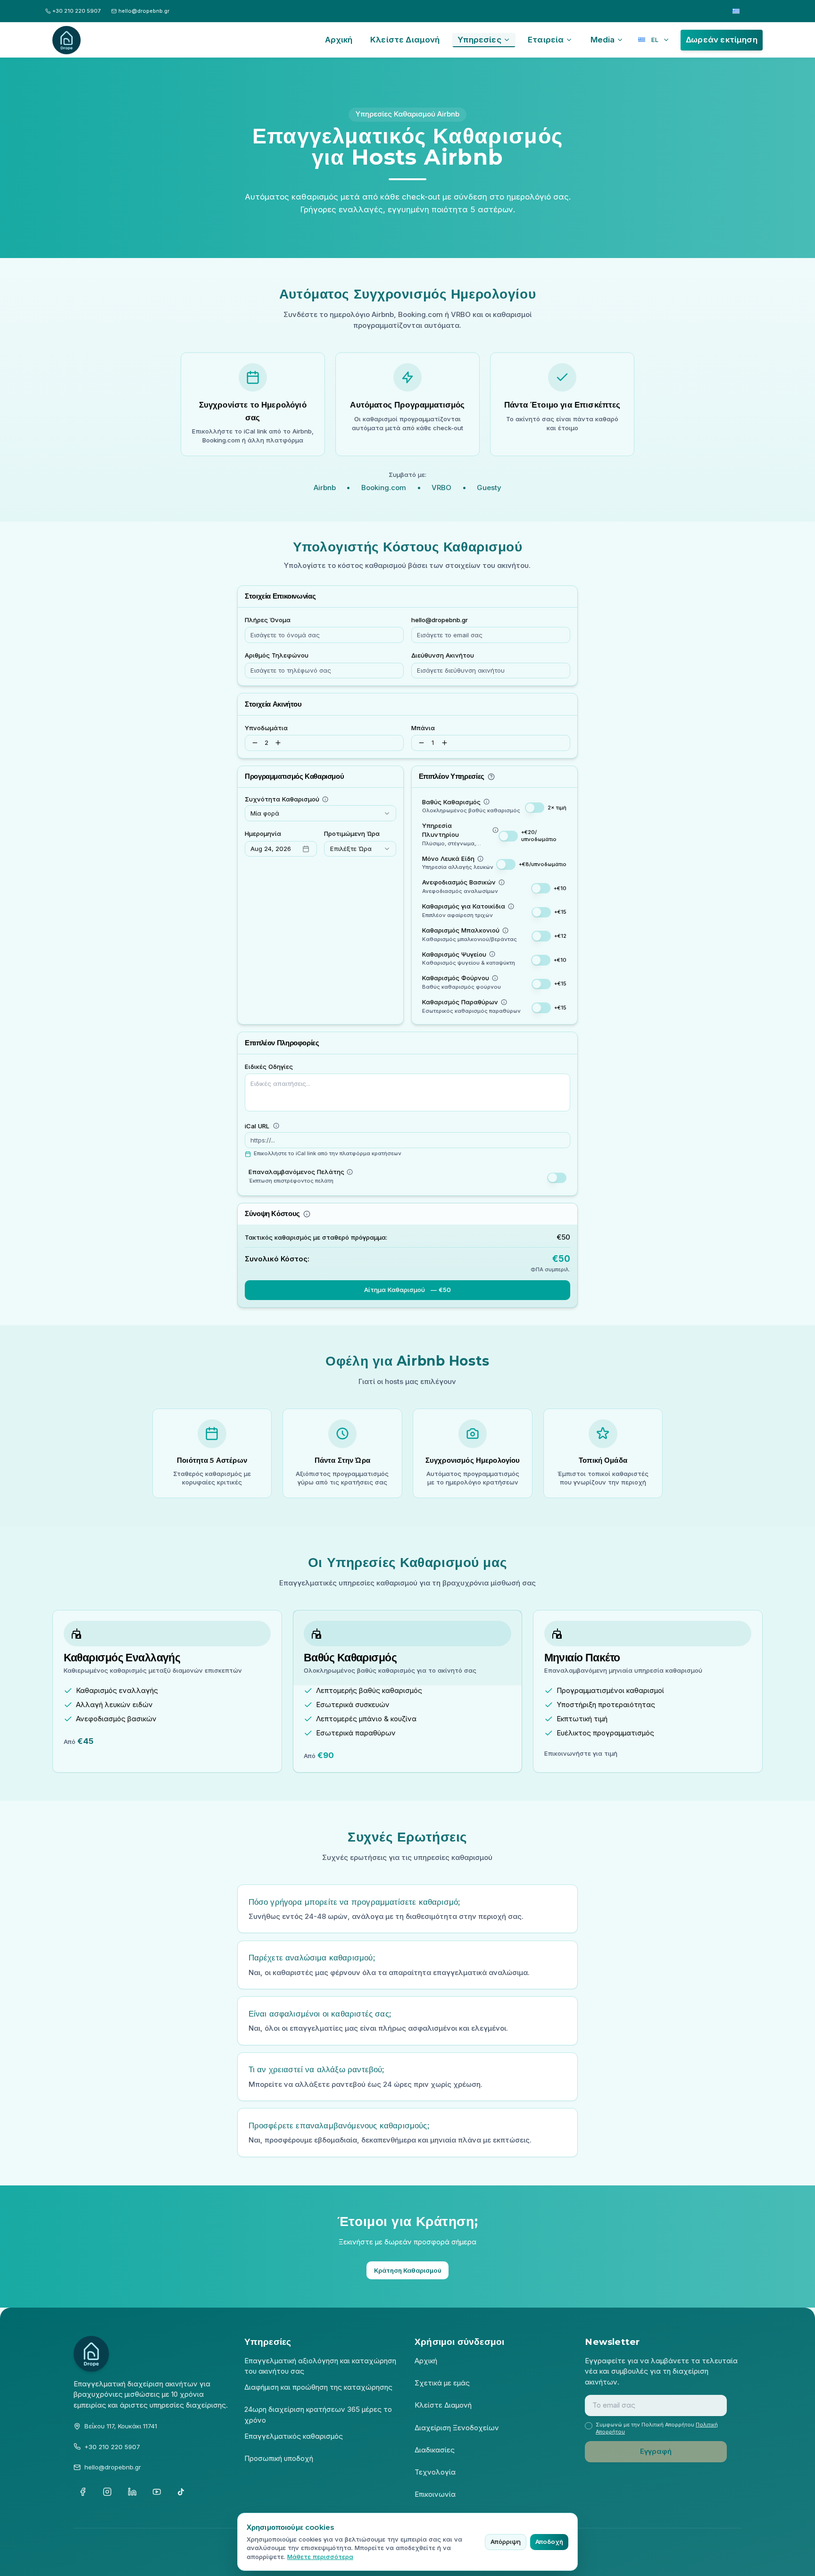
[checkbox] (588, 2426)
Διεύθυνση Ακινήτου (443, 655)
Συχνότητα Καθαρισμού (282, 799)
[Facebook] (83, 2492)
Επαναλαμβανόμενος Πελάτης (296, 1172)
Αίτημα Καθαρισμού (407, 1290)
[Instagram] (108, 2492)
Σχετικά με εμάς (442, 2383)
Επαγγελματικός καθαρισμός (294, 2436)
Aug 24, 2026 (271, 849)
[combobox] (320, 813)
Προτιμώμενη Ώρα (352, 834)
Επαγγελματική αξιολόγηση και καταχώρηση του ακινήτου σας (320, 2366)
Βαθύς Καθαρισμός (451, 802)
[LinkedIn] (132, 2492)
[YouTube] (157, 2492)
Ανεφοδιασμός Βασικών (459, 882)
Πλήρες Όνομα (268, 620)
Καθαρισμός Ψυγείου (454, 954)
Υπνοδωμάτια (266, 728)
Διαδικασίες (435, 2450)
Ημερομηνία (263, 834)
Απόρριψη (506, 2542)
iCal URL (257, 1126)
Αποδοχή (549, 2542)
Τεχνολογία (435, 2472)
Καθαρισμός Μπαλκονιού (461, 930)
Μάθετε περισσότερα (320, 2557)
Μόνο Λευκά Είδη (448, 859)
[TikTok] (181, 2492)
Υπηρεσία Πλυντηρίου (441, 830)
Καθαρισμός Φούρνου (456, 978)
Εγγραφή (656, 2451)
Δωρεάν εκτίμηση (722, 40)
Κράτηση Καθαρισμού (408, 2270)
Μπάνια (423, 728)
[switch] (535, 808)
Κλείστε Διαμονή (443, 2405)
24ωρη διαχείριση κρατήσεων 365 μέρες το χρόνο (318, 2415)
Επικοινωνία (435, 2494)
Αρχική (426, 2361)
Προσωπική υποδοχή (279, 2458)
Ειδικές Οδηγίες (269, 1067)
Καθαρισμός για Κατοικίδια (464, 906)
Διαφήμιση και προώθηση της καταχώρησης (318, 2387)
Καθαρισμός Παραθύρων (460, 1002)
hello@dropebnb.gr (440, 620)
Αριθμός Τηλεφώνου (277, 655)
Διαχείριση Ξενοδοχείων (457, 2428)
